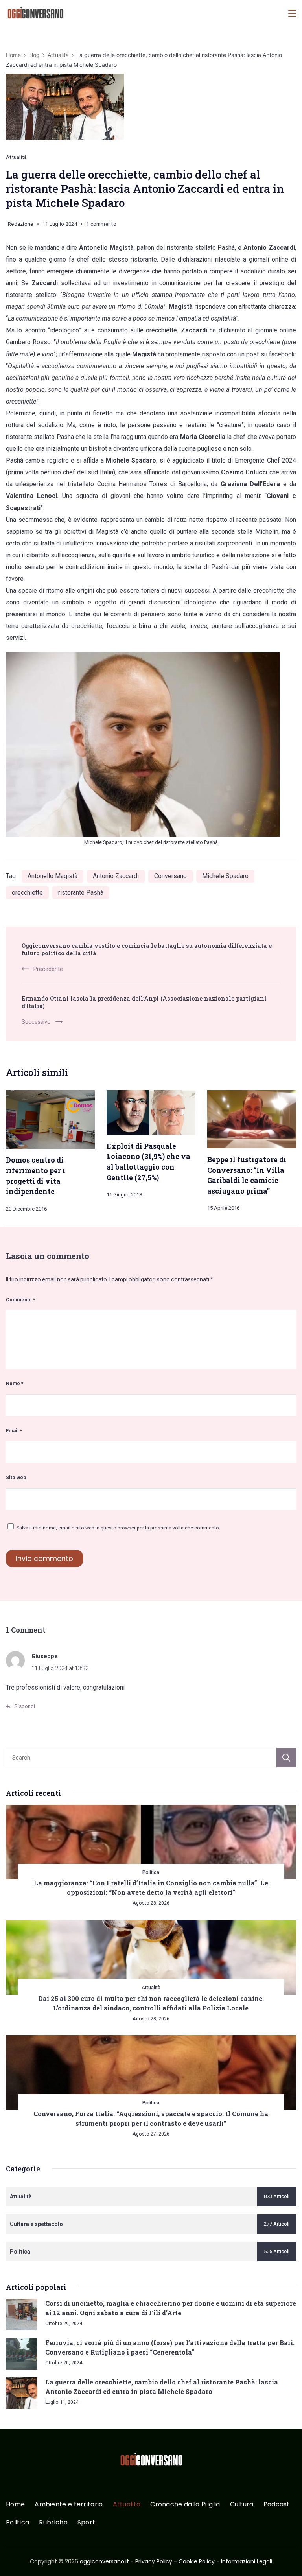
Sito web (16, 1477)
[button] (16, 2560)
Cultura (242, 2505)
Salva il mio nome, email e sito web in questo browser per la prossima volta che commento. (118, 1528)
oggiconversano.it (104, 2561)
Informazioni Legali (247, 2561)
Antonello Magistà (52, 876)
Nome (15, 1383)
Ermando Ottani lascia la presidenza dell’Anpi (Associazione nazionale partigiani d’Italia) (144, 1002)
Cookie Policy (197, 2561)
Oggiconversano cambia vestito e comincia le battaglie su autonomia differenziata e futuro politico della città (147, 949)
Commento (20, 1300)
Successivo (36, 1022)
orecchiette (27, 893)
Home (15, 2505)
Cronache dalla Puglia (185, 2505)
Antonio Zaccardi (116, 876)
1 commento (101, 225)
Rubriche (53, 2523)
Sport (87, 2523)
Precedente (48, 969)
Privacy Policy (154, 2561)
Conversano (170, 876)
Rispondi (25, 1706)
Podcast (277, 2505)
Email (14, 1431)
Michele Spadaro (225, 876)
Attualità (17, 157)
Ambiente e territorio (69, 2505)
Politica (151, 1872)
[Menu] (292, 13)
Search (286, 1758)
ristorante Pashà (81, 893)
